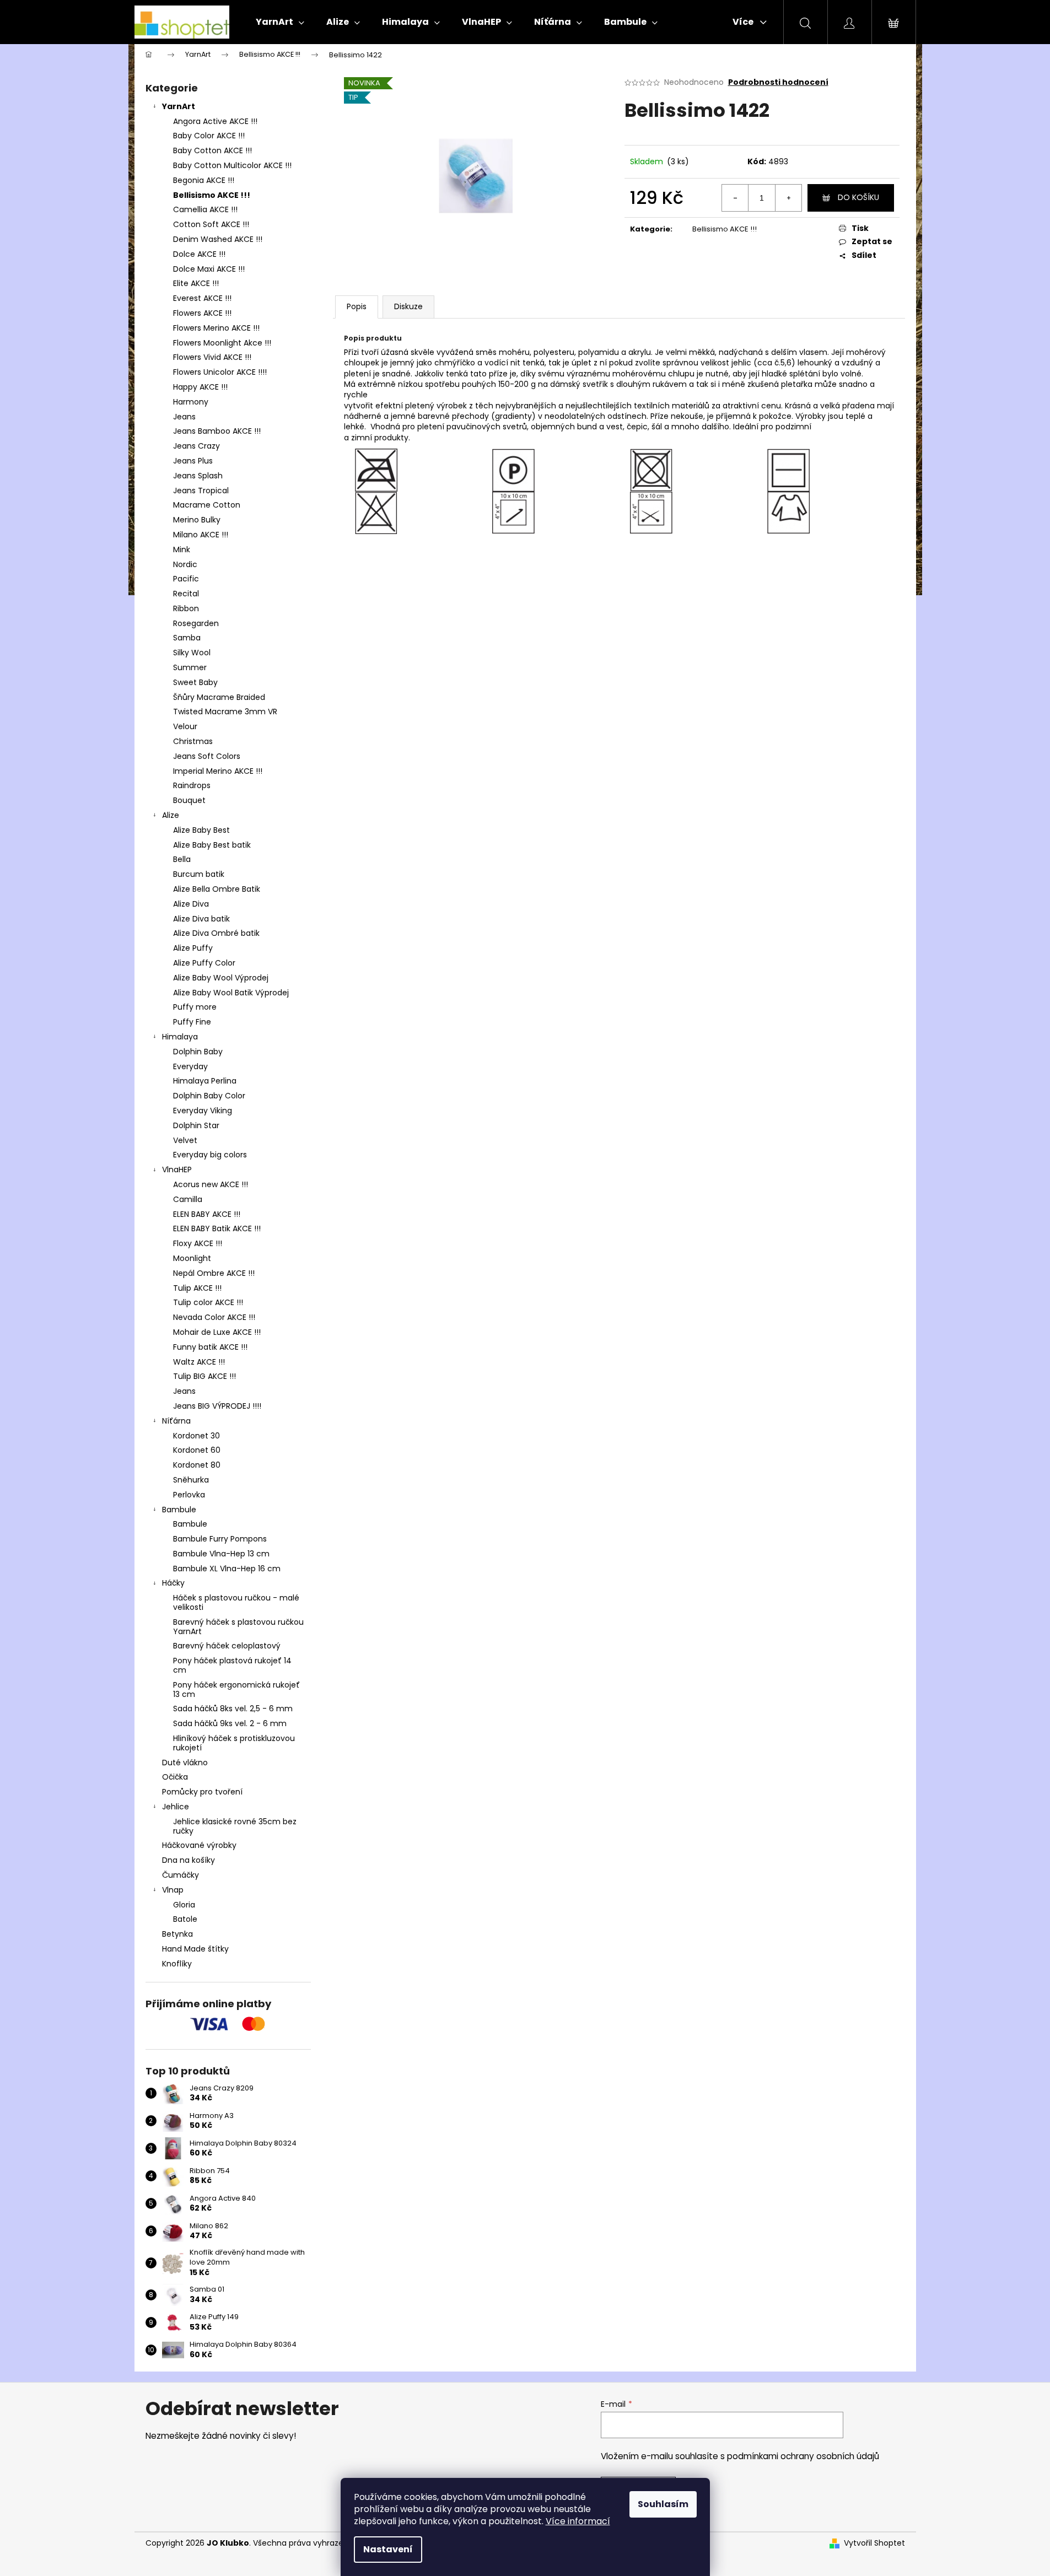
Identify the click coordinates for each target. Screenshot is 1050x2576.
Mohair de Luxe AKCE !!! (217, 1332)
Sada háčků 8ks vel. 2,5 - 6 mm (233, 1709)
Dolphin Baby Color (209, 1096)
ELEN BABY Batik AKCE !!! (217, 1228)
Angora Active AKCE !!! (215, 121)
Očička (175, 1777)
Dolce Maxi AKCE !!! (209, 269)
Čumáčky (181, 1875)
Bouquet (189, 800)
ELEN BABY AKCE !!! (207, 1214)
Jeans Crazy (196, 446)
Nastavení (388, 2549)
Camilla (188, 1199)
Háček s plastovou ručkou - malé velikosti (236, 1602)
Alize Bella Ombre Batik (217, 889)
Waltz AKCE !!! (199, 1362)
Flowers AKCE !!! (202, 313)
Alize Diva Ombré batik (216, 933)
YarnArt (179, 106)
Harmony (191, 402)
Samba (187, 638)
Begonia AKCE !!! (204, 180)
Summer (190, 667)
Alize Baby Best (201, 830)
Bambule (179, 1510)
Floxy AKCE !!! (198, 1243)
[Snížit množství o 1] (735, 198)
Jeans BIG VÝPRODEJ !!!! (217, 1406)
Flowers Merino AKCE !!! (216, 328)
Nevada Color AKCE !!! (214, 1317)
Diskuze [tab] (408, 306)
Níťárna (176, 1421)
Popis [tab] (357, 306)
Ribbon (186, 608)
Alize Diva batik (201, 919)
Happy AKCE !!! (200, 387)
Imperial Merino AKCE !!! (218, 771)
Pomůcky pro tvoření (202, 1792)
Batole (185, 1919)
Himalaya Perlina (205, 1081)
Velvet (185, 1140)
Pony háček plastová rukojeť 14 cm (232, 1665)
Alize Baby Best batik (212, 845)
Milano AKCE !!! (201, 535)
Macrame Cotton (207, 505)
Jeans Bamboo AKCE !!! (217, 431)
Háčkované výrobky (199, 1845)
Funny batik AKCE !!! (210, 1347)
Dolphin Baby (198, 1052)
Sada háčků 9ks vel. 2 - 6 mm (230, 1723)
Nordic (185, 564)
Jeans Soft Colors (207, 756)
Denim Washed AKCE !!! (218, 239)
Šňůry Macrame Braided (219, 697)
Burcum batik (199, 874)
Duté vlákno (185, 1763)
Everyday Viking (203, 1111)
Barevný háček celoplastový (227, 1646)
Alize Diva (191, 904)
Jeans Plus (193, 461)
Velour (185, 726)
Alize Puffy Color (204, 963)
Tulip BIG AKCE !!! (204, 1376)
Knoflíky (177, 1964)
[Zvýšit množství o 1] (788, 198)
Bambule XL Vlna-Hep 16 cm (227, 1569)
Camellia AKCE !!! (205, 209)
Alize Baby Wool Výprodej (221, 978)
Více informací (578, 2521)
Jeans (184, 417)
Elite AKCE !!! (196, 283)
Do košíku (858, 197)
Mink (182, 549)
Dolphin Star (196, 1125)
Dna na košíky (189, 1860)
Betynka (177, 1934)
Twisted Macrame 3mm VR (225, 712)
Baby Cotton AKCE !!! (212, 150)
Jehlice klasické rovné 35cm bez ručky (235, 1826)
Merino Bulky (197, 520)
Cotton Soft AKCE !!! (211, 224)
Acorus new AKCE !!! (211, 1184)
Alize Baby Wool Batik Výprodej (231, 993)
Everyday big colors (210, 1155)
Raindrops (192, 785)
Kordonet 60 (197, 1450)
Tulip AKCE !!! (197, 1288)
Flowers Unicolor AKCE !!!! (220, 372)
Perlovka (189, 1495)
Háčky (173, 1583)
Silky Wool (192, 653)
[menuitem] (280, 22)
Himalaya (180, 1037)
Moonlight (192, 1258)
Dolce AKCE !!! (199, 254)
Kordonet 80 (197, 1465)
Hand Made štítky (195, 1949)
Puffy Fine (192, 1022)
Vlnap (173, 1890)
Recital (186, 594)
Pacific (186, 579)
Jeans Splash (198, 476)
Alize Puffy (193, 948)
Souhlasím (663, 2504)
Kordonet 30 (196, 1436)
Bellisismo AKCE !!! (212, 195)
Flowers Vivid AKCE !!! (212, 357)
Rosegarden (196, 623)
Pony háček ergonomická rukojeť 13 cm (236, 1690)
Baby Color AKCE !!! (209, 136)
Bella (182, 859)
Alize (171, 815)
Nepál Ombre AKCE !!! (214, 1273)
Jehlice (176, 1807)
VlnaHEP (177, 1170)
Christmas (193, 741)
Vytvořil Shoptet (874, 2543)
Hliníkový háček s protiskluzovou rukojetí (234, 1743)
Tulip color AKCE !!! (208, 1302)
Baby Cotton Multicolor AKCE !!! (232, 165)
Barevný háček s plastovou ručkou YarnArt (238, 1627)
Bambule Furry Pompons (220, 1539)
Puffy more (195, 1007)
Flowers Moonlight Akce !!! (222, 343)
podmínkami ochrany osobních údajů (803, 2456)
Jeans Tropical (201, 491)
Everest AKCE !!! (202, 298)
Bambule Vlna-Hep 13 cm (221, 1554)
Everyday (190, 1066)
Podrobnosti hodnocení (778, 82)
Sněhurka (191, 1480)
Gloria (184, 1905)
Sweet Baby (195, 682)
